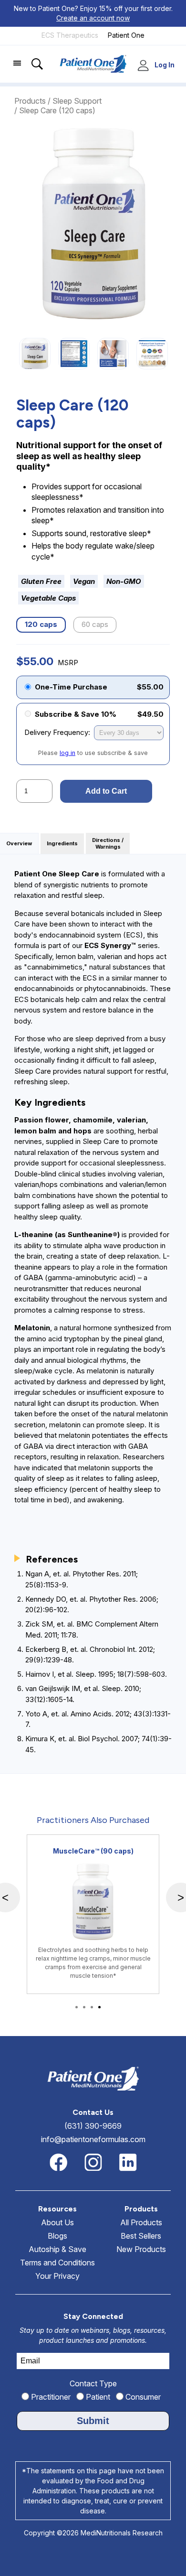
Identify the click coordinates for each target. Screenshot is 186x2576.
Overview (19, 844)
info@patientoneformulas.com (93, 2139)
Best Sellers (141, 2236)
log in (67, 753)
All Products (141, 2222)
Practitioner (50, 2397)
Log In (165, 65)
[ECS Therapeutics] (70, 43)
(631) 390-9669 (93, 2126)
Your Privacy (57, 2276)
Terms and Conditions (57, 2263)
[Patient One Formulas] (126, 43)
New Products (141, 2249)
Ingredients (62, 844)
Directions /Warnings (108, 844)
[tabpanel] (93, 1914)
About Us (57, 2222)
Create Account (145, 66)
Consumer (142, 2397)
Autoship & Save (57, 2249)
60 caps (95, 624)
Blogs (57, 2236)
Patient (97, 2397)
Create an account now (93, 18)
